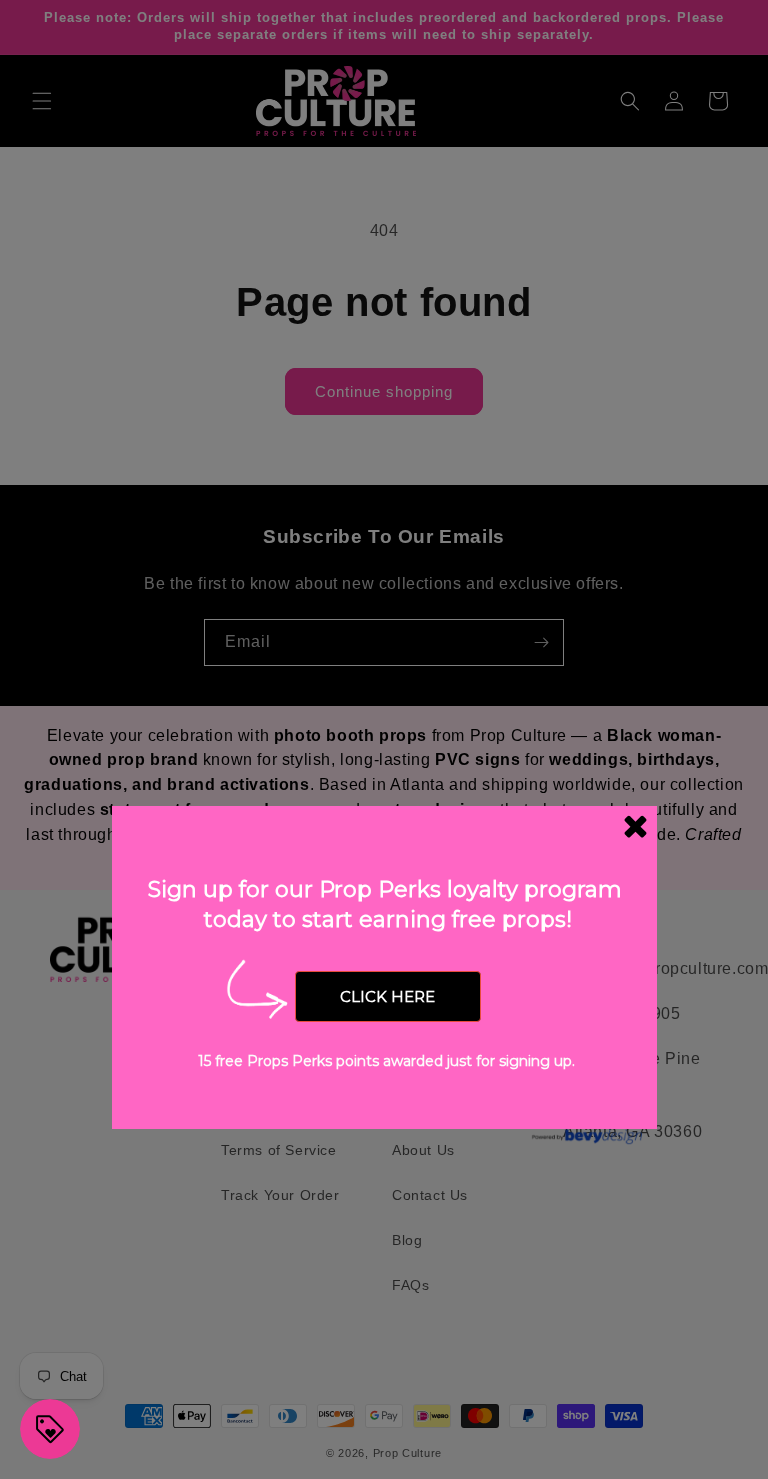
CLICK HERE (387, 996)
